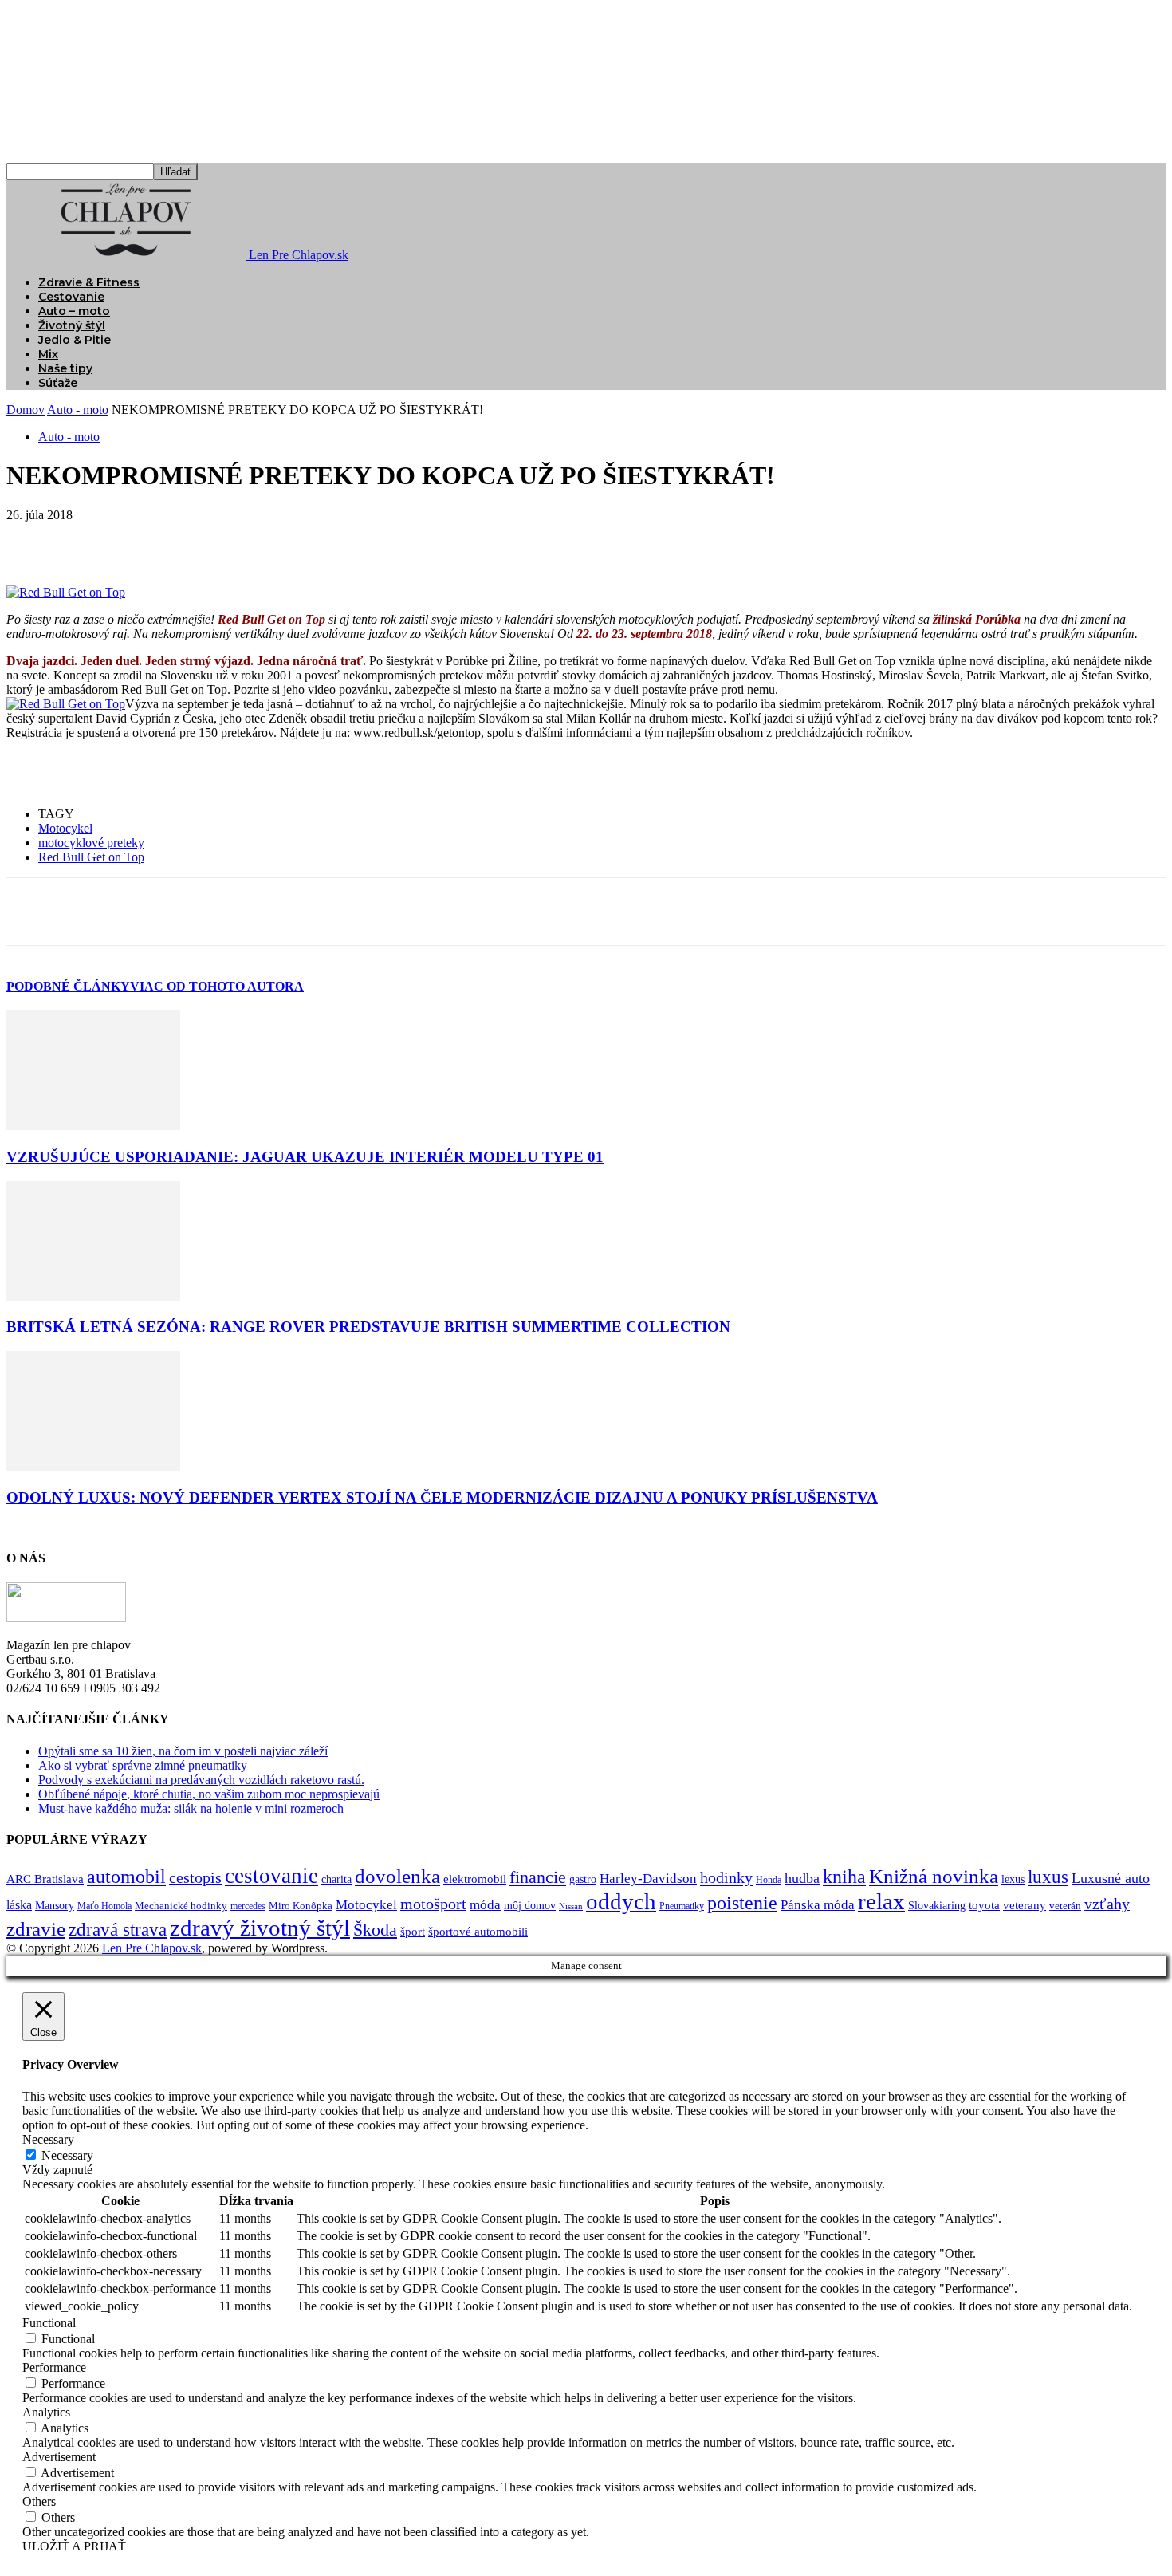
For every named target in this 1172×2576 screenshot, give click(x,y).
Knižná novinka (934, 1876)
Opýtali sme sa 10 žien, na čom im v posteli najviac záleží (183, 1751)
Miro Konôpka (301, 1906)
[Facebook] (33, 539)
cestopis (195, 1877)
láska (19, 1905)
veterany (1025, 1905)
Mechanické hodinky (181, 1906)
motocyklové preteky (91, 843)
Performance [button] (54, 2367)
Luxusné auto (1111, 1878)
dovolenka (397, 1876)
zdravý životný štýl (260, 1928)
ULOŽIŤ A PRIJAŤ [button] (74, 2546)
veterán (1065, 1906)
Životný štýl (72, 325)
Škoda (375, 1930)
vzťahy (1107, 1904)
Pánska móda (818, 1904)
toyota (984, 1905)
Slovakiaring (937, 1906)
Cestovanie (71, 297)
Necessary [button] (48, 2139)
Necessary (67, 2155)
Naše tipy (65, 368)
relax (881, 1901)
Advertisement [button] (59, 2457)
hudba (802, 1878)
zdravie (36, 1929)
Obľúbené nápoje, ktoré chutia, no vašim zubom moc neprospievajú (209, 1794)
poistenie (742, 1903)
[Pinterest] (147, 539)
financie (538, 1877)
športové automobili (478, 1931)
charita (336, 1879)
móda (485, 1904)
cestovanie (271, 1876)
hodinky (726, 1877)
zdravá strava (118, 1930)
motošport (433, 1904)
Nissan (571, 1906)
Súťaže (58, 383)
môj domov (530, 1906)
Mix (48, 354)
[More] (263, 539)
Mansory (55, 1906)
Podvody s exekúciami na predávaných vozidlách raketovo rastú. (201, 1780)
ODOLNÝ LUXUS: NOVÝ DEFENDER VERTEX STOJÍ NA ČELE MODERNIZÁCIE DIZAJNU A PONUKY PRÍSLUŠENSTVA (442, 1497)
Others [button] (39, 2501)
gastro (583, 1879)
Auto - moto (78, 410)
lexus (1013, 1879)
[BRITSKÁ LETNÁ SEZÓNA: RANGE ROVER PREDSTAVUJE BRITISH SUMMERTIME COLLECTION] (93, 1296)
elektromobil (475, 1879)
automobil (126, 1876)
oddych (621, 1901)
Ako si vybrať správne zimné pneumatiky (143, 1765)
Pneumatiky (682, 1906)
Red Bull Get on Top (91, 857)
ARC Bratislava (45, 1879)
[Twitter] (90, 539)
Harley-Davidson (648, 1879)
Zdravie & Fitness (89, 282)
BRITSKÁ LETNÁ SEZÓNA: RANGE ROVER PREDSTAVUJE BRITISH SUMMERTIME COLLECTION (368, 1327)
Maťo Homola (104, 1906)
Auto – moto (74, 311)
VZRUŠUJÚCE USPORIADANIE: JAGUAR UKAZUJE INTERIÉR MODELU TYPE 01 (305, 1157)
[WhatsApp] (205, 539)
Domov (26, 410)
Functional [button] (49, 2323)
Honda (769, 1880)
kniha (844, 1877)
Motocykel (65, 828)
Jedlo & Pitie (75, 340)
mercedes (248, 1906)
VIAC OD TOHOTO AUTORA (217, 986)
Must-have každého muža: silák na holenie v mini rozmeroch (191, 1808)
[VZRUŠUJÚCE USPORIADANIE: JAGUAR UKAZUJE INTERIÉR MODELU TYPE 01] (93, 1126)
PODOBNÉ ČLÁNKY (68, 986)
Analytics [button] (46, 2412)
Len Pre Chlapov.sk (152, 1948)
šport (413, 1932)
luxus (1048, 1877)
